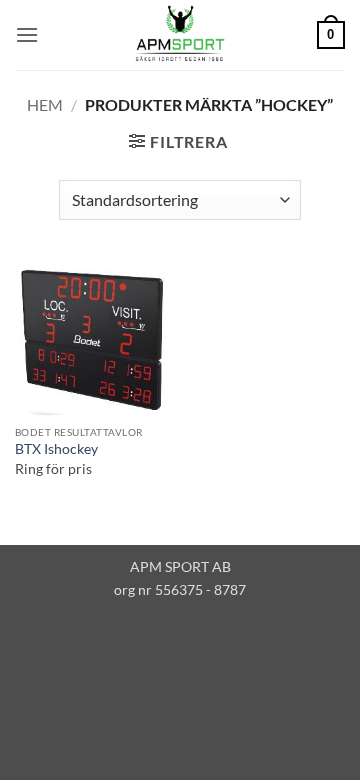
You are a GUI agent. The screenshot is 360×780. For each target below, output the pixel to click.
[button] (27, 34)
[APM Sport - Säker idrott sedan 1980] (180, 35)
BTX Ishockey (56, 449)
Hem (45, 104)
